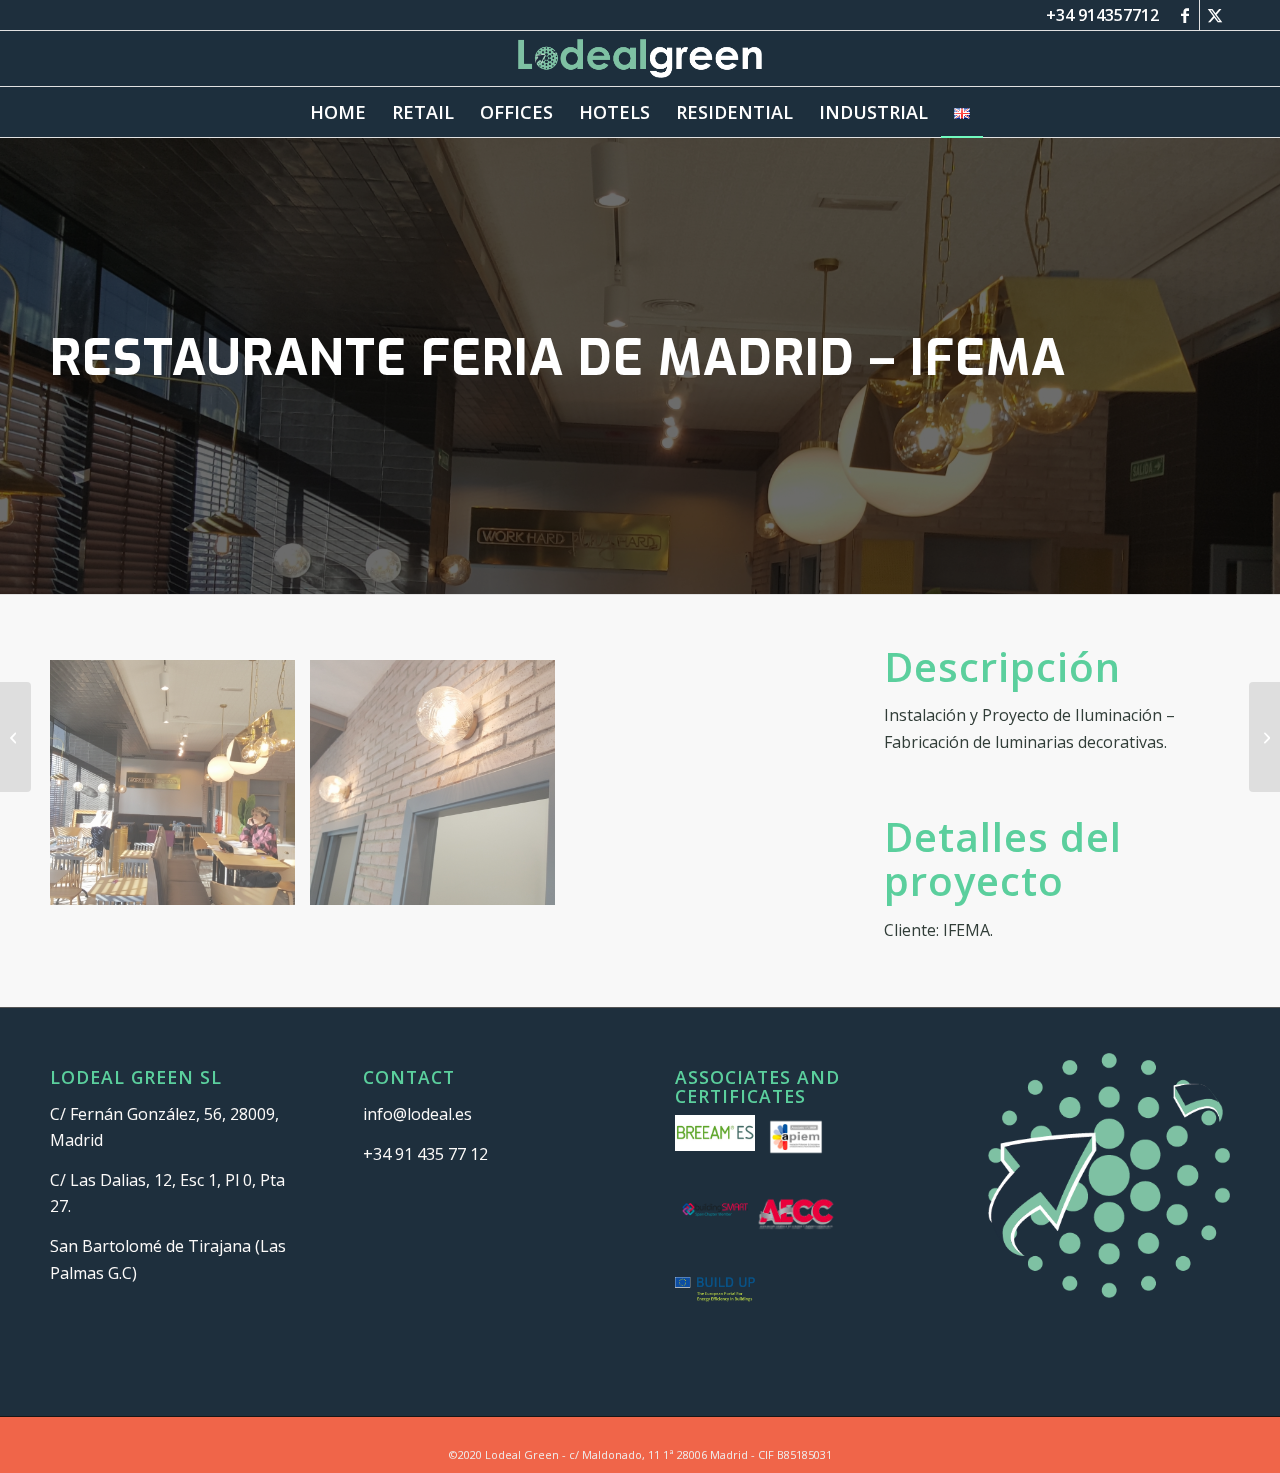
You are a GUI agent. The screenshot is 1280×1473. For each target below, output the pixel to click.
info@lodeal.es (417, 1114)
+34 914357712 (1102, 15)
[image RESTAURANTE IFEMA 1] (180, 790)
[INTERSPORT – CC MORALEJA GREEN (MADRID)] (15, 737)
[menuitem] (338, 112)
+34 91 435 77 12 (425, 1154)
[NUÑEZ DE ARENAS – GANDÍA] (1264, 737)
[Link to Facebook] (1184, 15)
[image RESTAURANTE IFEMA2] (440, 790)
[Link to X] (1215, 15)
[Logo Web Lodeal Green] (640, 58)
